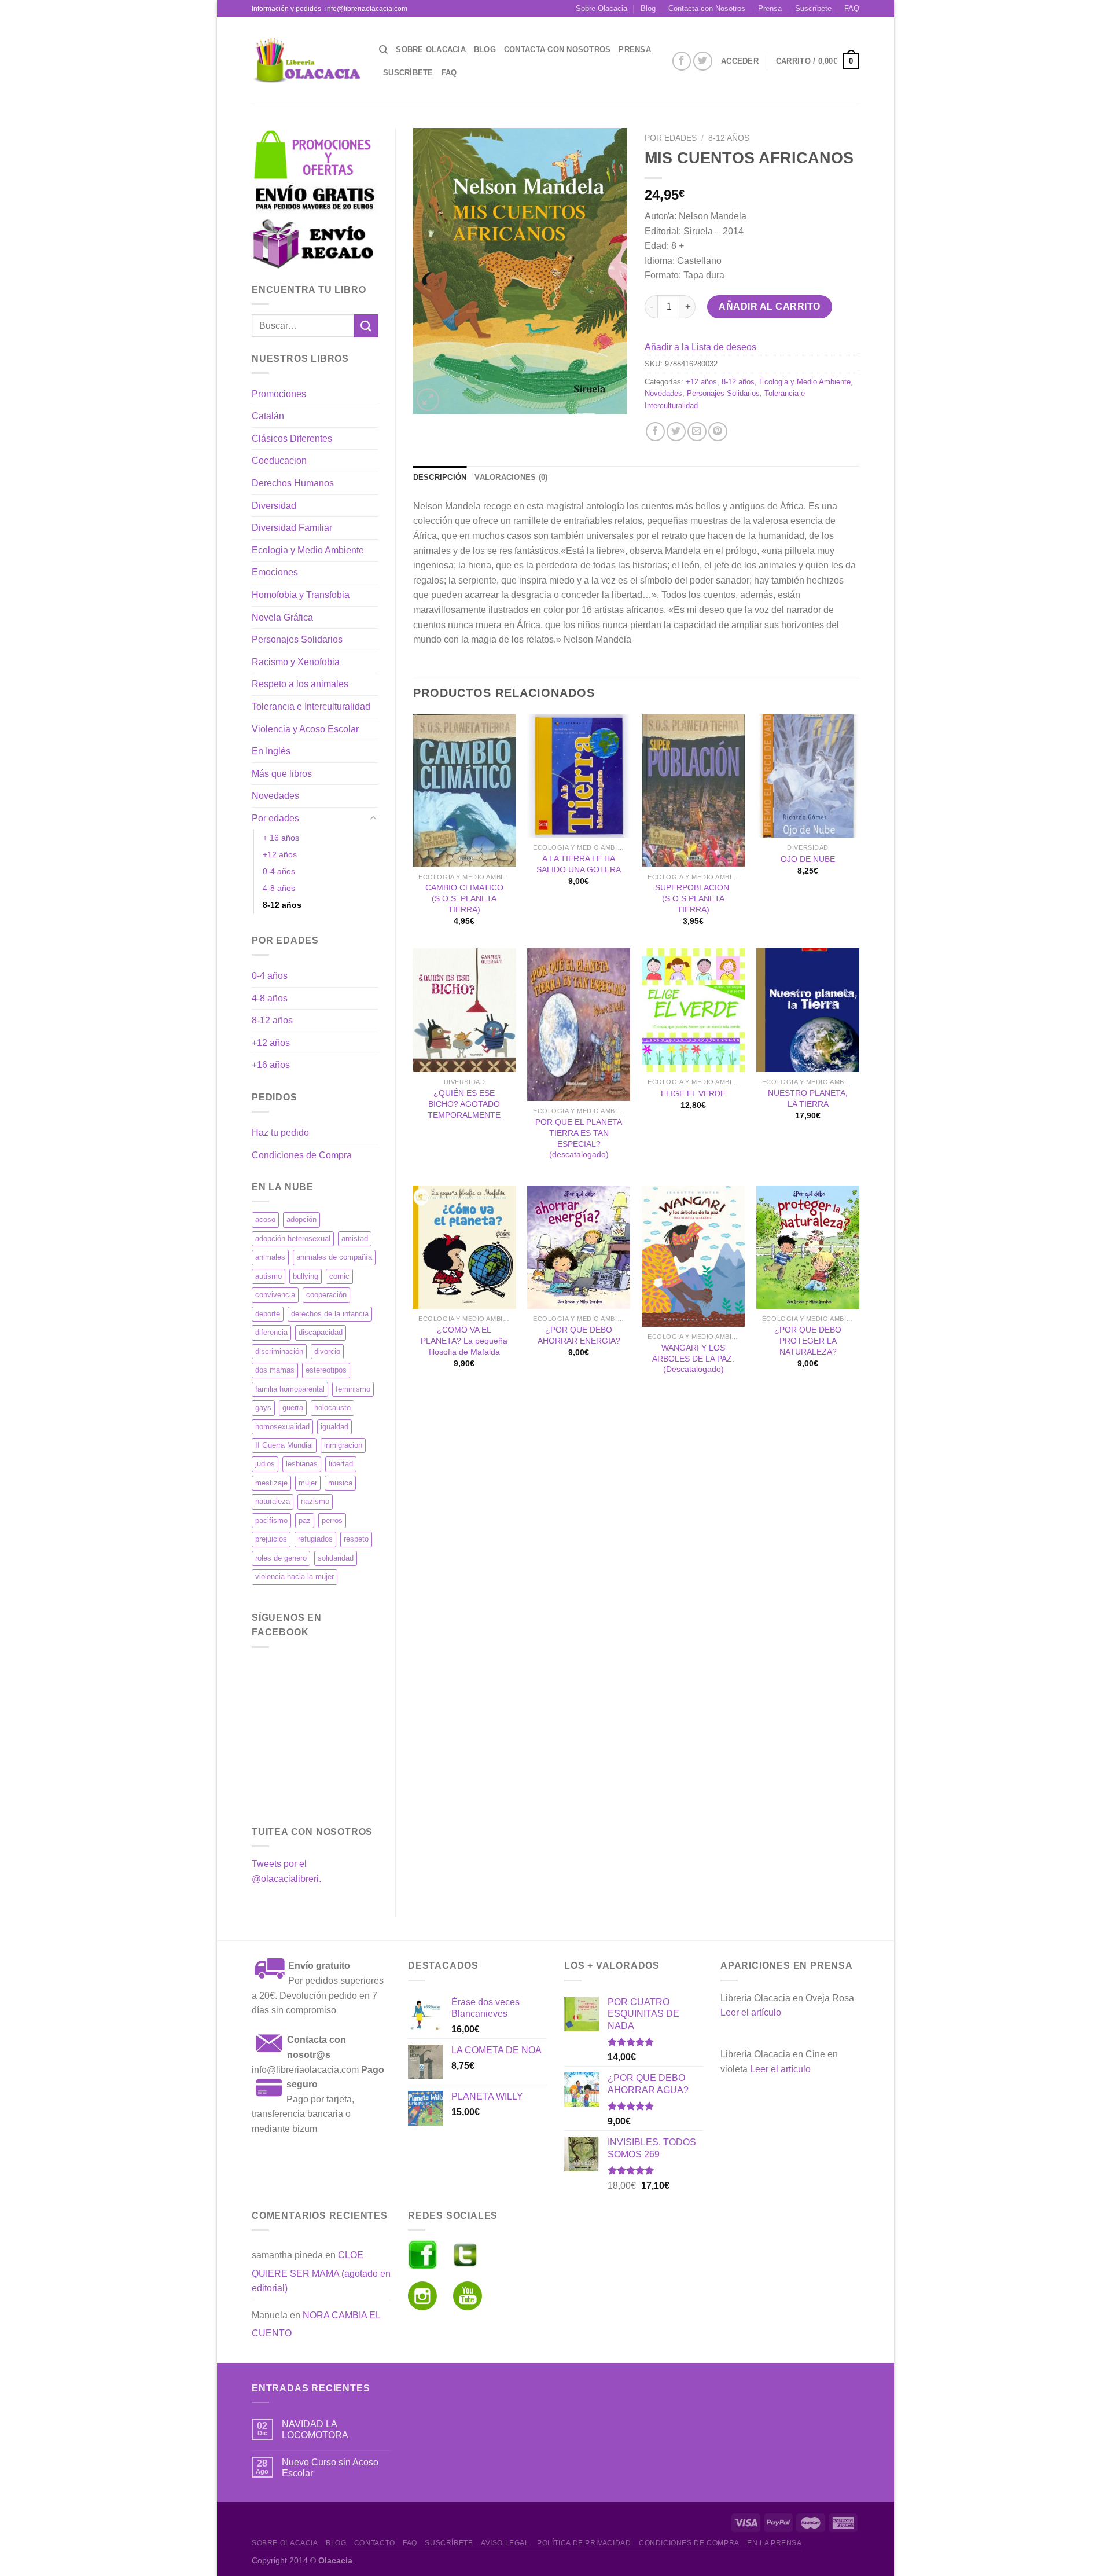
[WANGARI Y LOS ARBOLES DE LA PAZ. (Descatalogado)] (693, 1256)
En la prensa (774, 2543)
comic (339, 1276)
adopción (301, 1219)
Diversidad (274, 506)
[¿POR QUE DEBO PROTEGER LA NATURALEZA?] (808, 1247)
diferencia (271, 1332)
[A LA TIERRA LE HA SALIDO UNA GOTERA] (579, 776)
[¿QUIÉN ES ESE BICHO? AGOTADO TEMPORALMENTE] (464, 1010)
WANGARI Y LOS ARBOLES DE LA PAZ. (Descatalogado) (693, 1358)
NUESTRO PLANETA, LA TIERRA (808, 1098)
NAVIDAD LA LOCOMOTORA (315, 2430)
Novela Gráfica (282, 617)
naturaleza (273, 1501)
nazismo (315, 1501)
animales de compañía (334, 1257)
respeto (356, 1539)
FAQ (852, 8)
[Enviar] (366, 326)
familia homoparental (290, 1389)
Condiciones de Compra (302, 1155)
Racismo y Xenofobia (296, 662)
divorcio (327, 1351)
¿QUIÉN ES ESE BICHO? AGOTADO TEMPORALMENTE (464, 1104)
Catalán (268, 416)
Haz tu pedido (280, 1133)
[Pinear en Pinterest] (718, 432)
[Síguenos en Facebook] (682, 61)
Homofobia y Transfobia (301, 595)
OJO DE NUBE (808, 859)
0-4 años (279, 871)
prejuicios (271, 1539)
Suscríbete (813, 8)
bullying (306, 1276)
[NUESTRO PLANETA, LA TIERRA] (808, 1010)
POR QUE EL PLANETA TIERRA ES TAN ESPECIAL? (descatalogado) (579, 1138)
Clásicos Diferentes (292, 438)
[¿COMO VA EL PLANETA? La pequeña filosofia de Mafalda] (464, 1247)
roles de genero (281, 1558)
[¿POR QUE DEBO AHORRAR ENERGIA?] (579, 1247)
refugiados (315, 1539)
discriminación (279, 1351)
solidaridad (336, 1558)
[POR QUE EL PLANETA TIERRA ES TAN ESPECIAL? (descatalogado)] (579, 1025)
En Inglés (271, 751)
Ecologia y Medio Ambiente (308, 550)
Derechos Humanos (293, 483)
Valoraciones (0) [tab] (511, 477)
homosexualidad (282, 1427)
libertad (341, 1464)
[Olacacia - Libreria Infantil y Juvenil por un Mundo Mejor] (307, 61)
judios (265, 1464)
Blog (648, 8)
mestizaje (271, 1483)
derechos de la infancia (330, 1314)
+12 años (280, 854)
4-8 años (279, 888)
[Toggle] (373, 819)
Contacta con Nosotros (707, 8)
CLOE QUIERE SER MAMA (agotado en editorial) (321, 2272)
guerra (293, 1408)
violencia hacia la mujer (295, 1577)
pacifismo (271, 1520)
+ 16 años (281, 838)
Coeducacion (279, 460)
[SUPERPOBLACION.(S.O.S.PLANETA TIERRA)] (693, 791)
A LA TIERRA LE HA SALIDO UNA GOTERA (579, 864)
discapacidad (321, 1332)
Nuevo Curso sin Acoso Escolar (330, 2468)
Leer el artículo (751, 2012)
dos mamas (275, 1370)
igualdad (334, 1427)
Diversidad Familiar (292, 528)
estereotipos (326, 1370)
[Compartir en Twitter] (676, 432)
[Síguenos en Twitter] (703, 61)
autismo (268, 1276)
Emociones (275, 572)
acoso (265, 1219)
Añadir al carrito (769, 307)
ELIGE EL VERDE (693, 1093)
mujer (308, 1483)
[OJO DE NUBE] (808, 776)
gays (263, 1408)
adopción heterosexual (293, 1239)
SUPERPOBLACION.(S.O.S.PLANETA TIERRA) (693, 898)
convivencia (275, 1295)
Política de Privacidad (584, 2543)
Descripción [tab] (440, 477)
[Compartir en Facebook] (655, 432)
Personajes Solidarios (297, 639)
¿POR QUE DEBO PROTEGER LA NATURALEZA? (808, 1340)
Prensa (770, 8)
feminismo (353, 1389)
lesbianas (302, 1464)
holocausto (332, 1408)
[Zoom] (428, 400)
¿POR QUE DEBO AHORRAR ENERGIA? (579, 1335)
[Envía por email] (697, 432)
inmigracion (343, 1445)
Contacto (375, 2543)
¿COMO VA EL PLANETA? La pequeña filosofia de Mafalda (464, 1340)
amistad (355, 1239)
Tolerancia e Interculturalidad (311, 707)
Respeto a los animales (300, 684)
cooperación (326, 1295)
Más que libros (282, 774)
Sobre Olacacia (602, 8)
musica (340, 1483)
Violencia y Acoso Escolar (305, 729)
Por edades (275, 818)
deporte (268, 1314)
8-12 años (282, 905)
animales (270, 1257)
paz (305, 1520)
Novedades (275, 796)
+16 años (271, 1065)
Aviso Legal (505, 2543)
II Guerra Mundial (284, 1445)
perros (332, 1520)
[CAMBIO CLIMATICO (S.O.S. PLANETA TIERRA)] (464, 791)
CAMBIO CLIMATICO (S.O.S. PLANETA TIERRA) (464, 898)
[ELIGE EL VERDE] (693, 1010)
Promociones (279, 394)
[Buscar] (383, 50)
